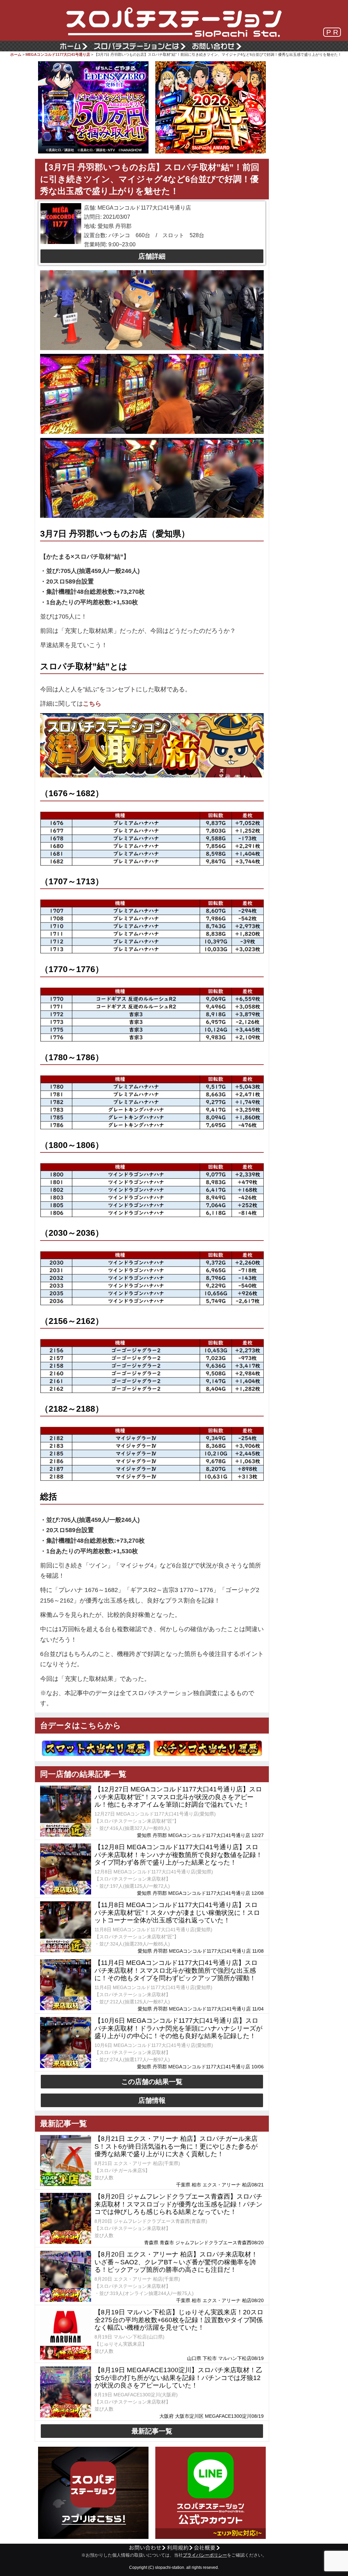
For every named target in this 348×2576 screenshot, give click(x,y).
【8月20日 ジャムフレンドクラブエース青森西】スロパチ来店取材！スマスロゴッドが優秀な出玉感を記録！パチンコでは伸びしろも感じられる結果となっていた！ (178, 2204)
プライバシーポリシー (205, 2555)
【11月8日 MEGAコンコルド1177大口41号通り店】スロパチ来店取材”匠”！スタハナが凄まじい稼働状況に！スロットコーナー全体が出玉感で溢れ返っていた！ (177, 1913)
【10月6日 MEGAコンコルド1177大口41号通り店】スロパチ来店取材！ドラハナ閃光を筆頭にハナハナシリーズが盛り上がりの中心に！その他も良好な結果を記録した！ (178, 2028)
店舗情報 (152, 2100)
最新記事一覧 (152, 2431)
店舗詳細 (152, 256)
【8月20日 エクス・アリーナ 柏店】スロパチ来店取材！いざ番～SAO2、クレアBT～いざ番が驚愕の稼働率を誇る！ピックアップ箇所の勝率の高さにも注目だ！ (176, 2262)
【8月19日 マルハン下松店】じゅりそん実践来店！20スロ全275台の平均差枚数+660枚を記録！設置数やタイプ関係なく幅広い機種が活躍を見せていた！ (179, 2320)
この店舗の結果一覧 (152, 2082)
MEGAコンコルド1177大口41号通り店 (58, 54)
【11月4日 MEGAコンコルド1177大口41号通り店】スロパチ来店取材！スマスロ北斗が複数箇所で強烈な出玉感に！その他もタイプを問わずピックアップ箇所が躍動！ (176, 1971)
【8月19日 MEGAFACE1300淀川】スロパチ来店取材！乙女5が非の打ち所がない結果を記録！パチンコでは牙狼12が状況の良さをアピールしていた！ (178, 2378)
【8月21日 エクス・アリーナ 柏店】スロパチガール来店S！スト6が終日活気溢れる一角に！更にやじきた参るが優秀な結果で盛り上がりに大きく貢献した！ (176, 2146)
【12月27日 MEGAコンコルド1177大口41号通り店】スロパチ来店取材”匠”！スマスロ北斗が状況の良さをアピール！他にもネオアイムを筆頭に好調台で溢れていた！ (178, 1797)
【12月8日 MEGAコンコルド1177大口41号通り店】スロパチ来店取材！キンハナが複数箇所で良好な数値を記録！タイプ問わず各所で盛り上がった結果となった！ (178, 1855)
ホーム (16, 54)
